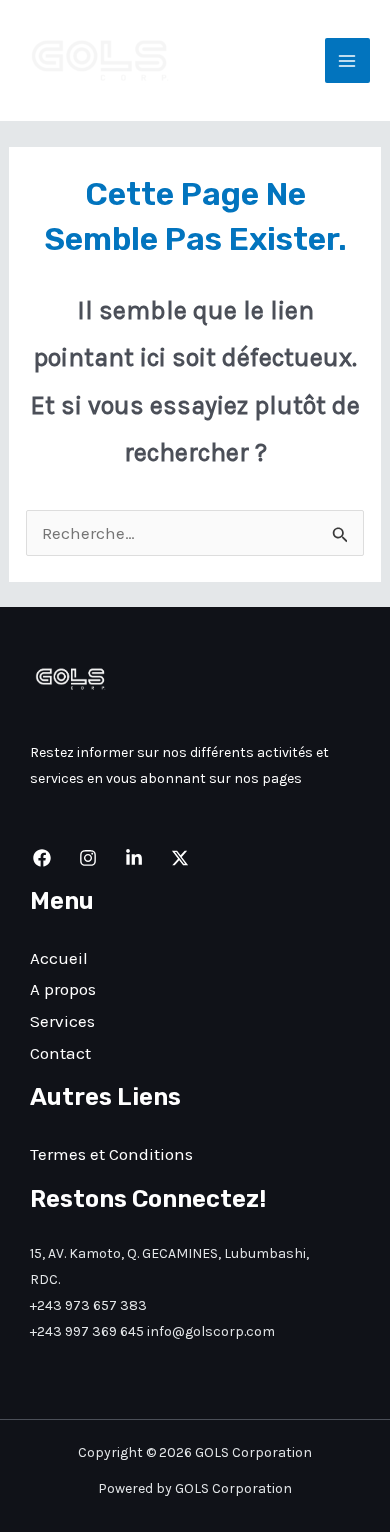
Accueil (59, 958)
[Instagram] (88, 858)
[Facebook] (42, 858)
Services (62, 1021)
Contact (60, 1053)
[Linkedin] (134, 858)
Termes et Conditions (111, 1154)
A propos (63, 989)
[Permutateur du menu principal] (348, 61)
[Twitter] (180, 858)
